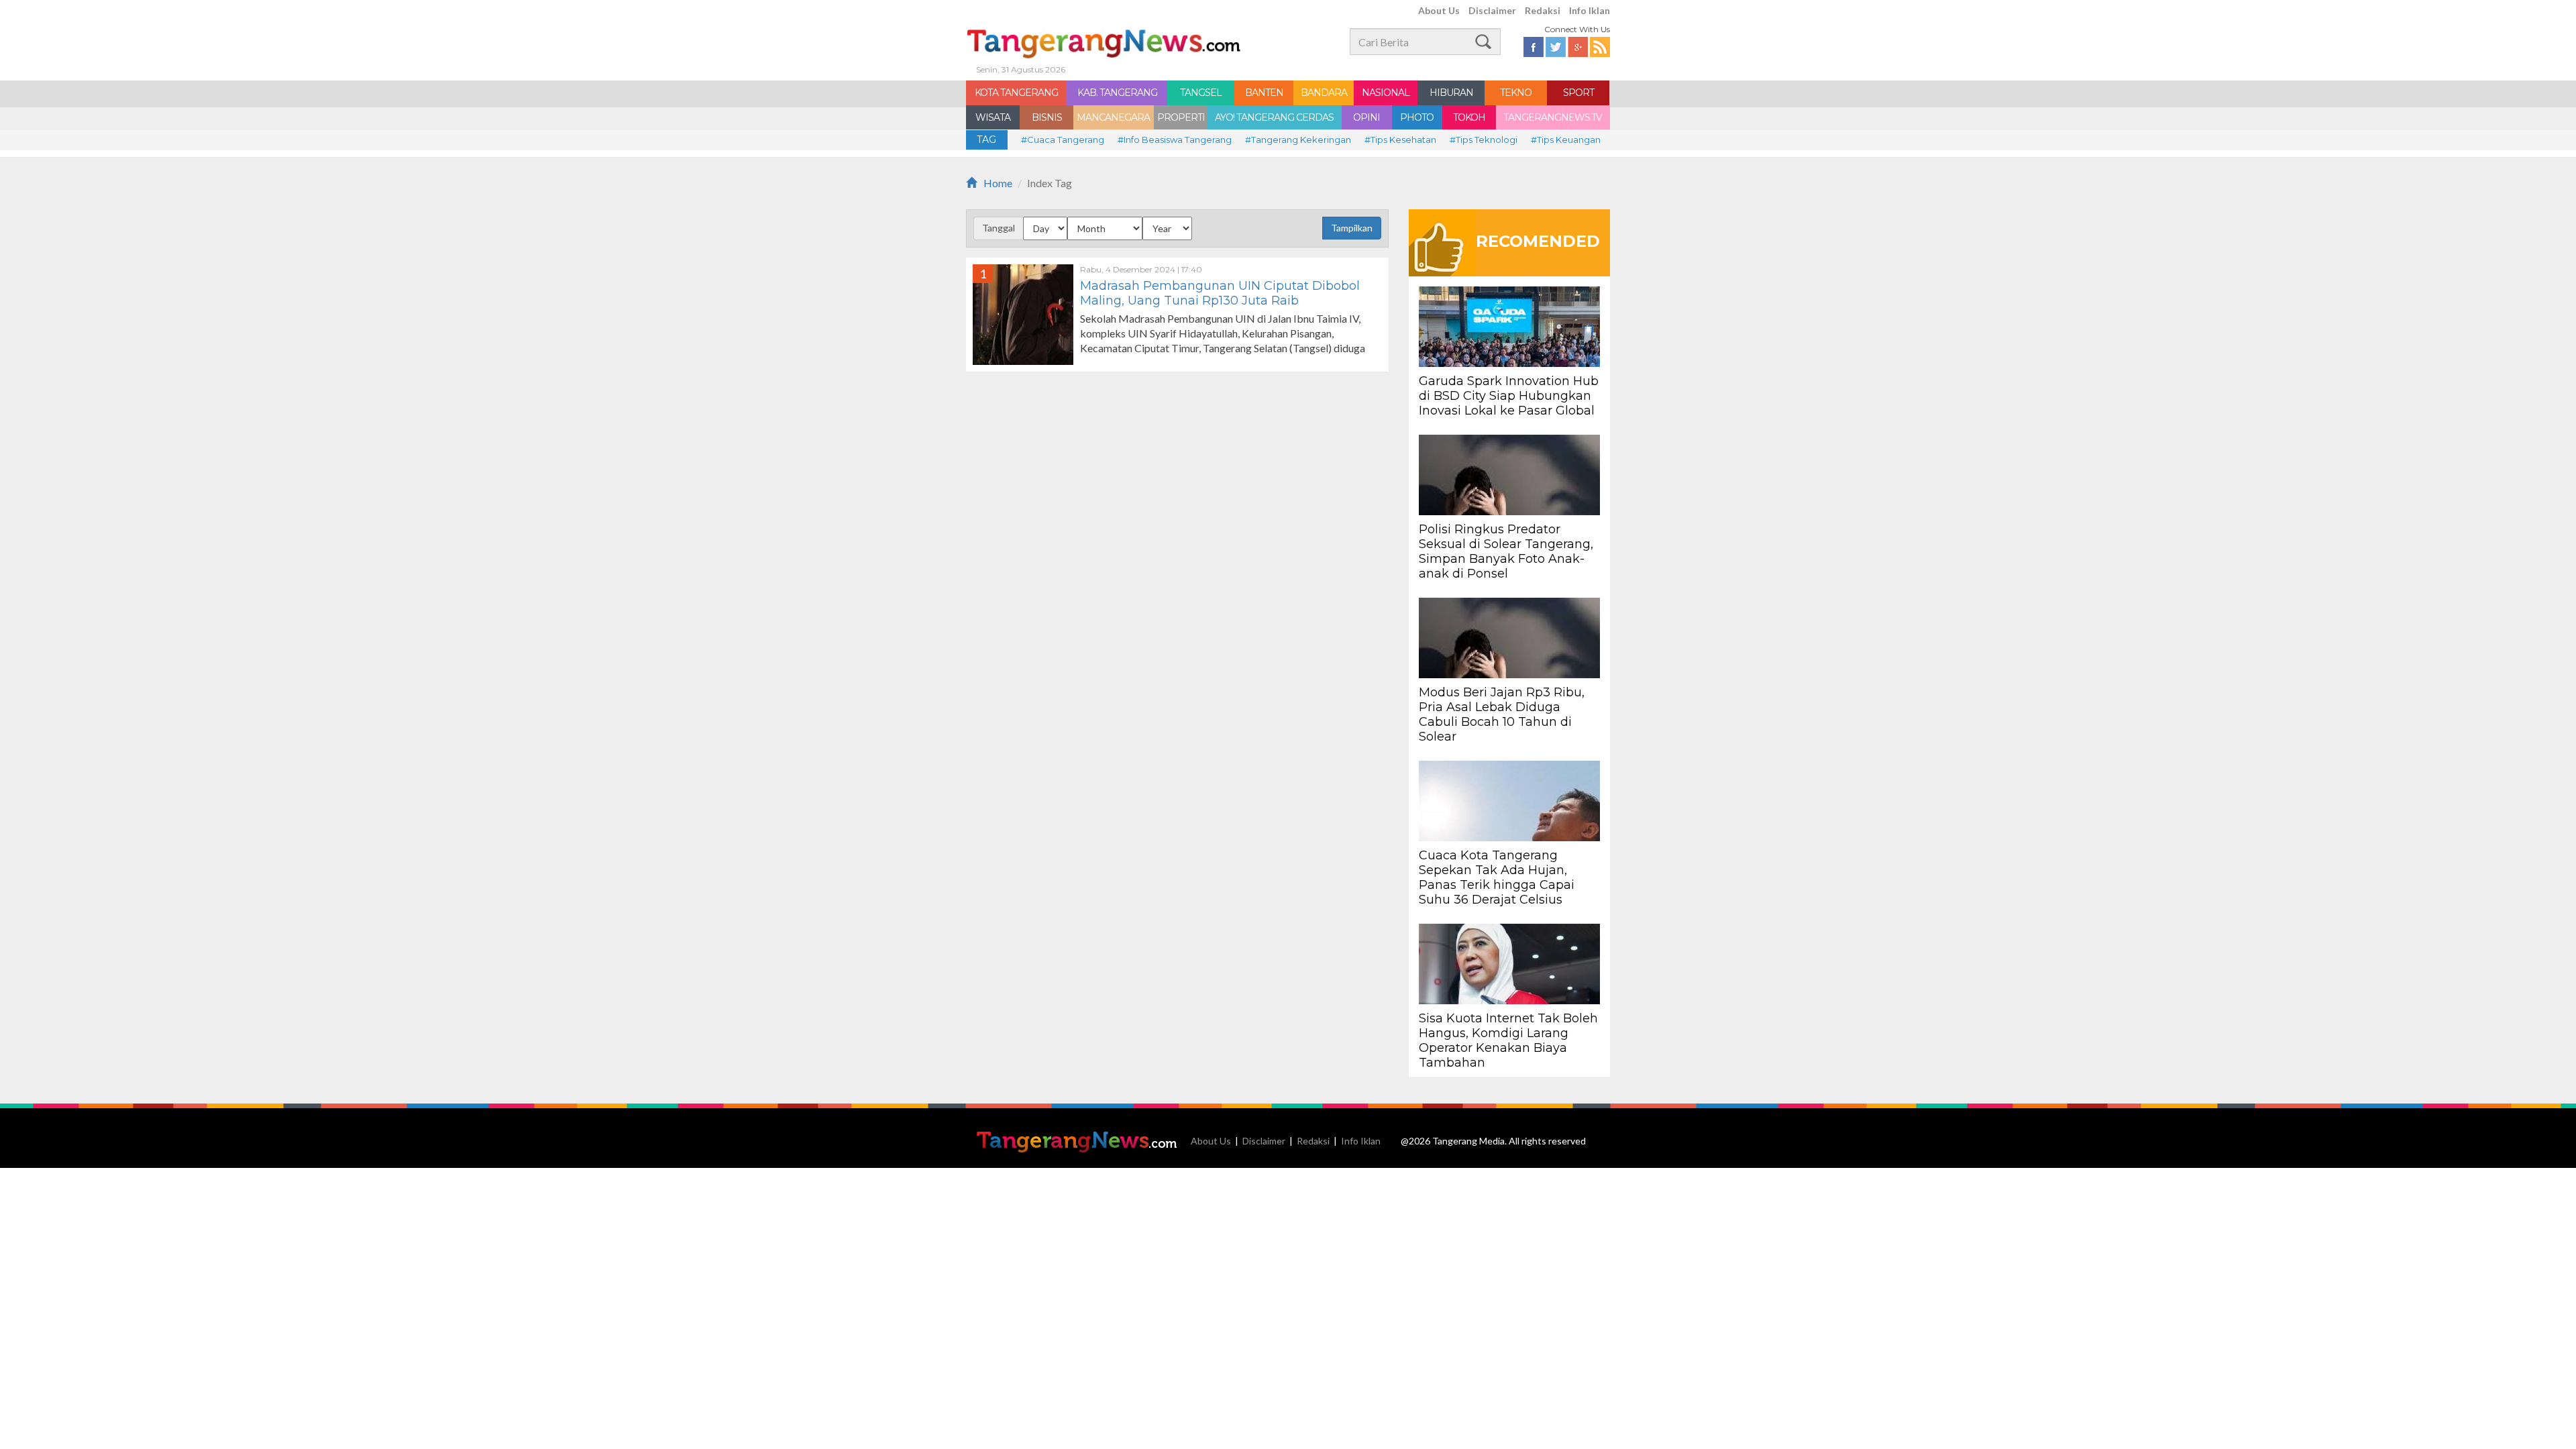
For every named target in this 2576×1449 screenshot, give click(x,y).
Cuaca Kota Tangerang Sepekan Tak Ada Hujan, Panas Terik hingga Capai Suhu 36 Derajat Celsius (1497, 877)
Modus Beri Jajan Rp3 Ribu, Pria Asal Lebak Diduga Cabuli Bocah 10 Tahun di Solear (1502, 714)
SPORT (1578, 93)
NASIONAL (1386, 93)
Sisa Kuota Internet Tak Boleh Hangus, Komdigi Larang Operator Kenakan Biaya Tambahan (1508, 1040)
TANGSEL (1201, 93)
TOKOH (1469, 117)
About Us (1439, 10)
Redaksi (1543, 10)
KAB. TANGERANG (1117, 93)
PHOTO (1417, 117)
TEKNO (1516, 93)
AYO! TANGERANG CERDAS (1274, 117)
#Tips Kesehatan (1400, 140)
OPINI (1366, 117)
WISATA (993, 117)
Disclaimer (1492, 10)
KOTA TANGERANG (1016, 93)
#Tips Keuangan (1566, 140)
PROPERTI (1181, 117)
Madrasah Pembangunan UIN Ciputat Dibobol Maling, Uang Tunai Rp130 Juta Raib (1220, 293)
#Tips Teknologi (1484, 140)
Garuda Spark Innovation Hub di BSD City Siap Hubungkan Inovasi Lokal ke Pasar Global (1509, 396)
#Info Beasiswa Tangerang (1175, 140)
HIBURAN (1451, 93)
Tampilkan (1352, 228)
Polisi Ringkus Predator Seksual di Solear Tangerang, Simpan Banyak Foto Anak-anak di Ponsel (1506, 551)
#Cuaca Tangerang (1063, 140)
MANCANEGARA (1113, 117)
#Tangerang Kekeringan (1298, 140)
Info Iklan (1590, 10)
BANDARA (1324, 93)
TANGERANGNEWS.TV (1553, 117)
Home (998, 183)
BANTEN (1264, 93)
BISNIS (1047, 117)
